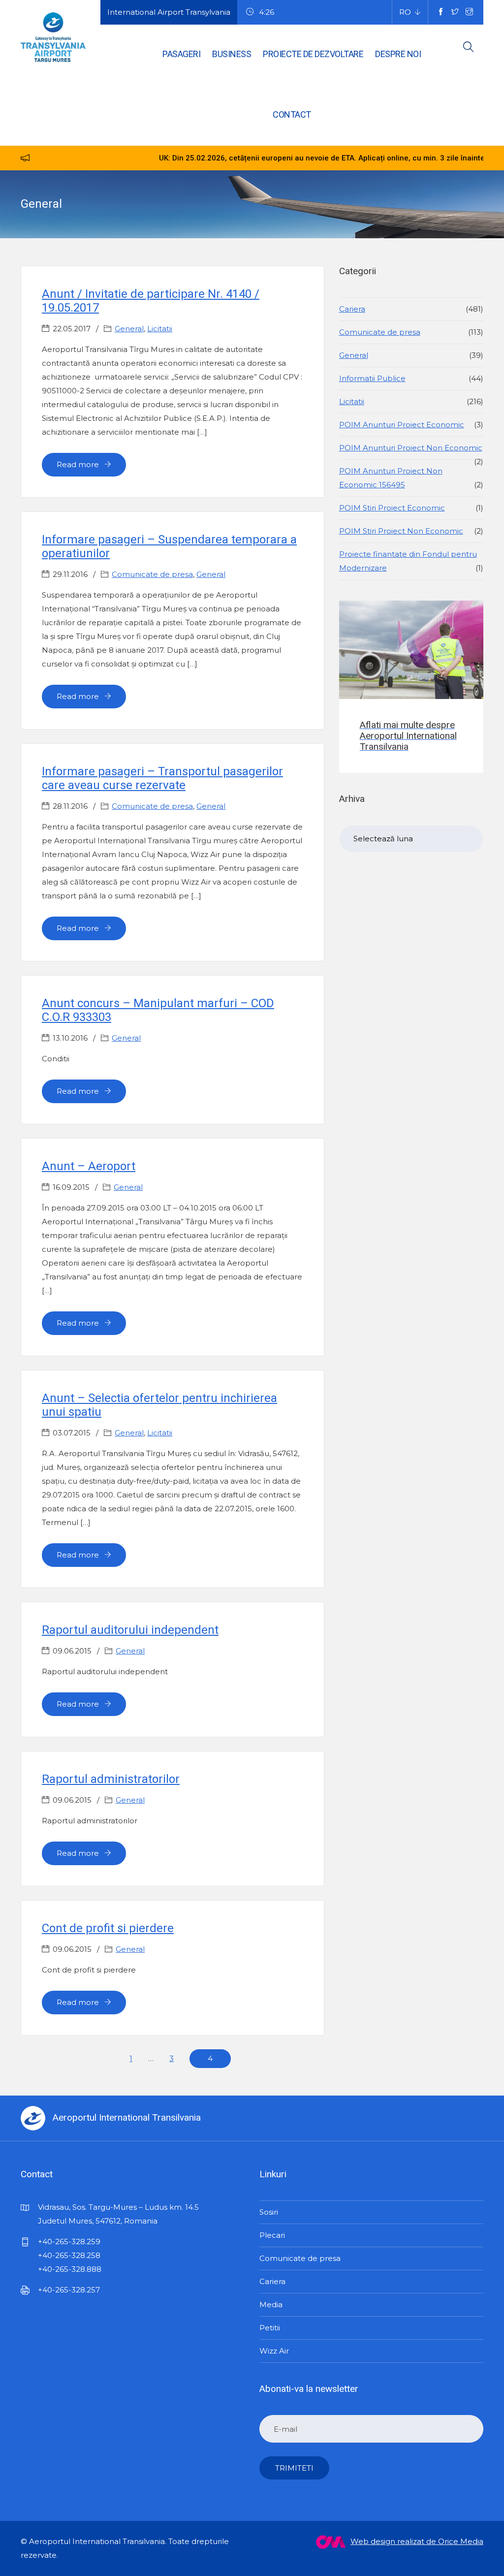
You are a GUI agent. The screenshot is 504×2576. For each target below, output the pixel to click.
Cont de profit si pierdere (108, 1928)
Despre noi (398, 54)
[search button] (469, 49)
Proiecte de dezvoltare (313, 54)
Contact (292, 114)
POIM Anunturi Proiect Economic (402, 425)
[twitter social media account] (455, 12)
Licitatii (160, 329)
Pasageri (181, 54)
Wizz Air (274, 2351)
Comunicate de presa (152, 574)
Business (232, 54)
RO (405, 12)
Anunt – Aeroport (89, 1166)
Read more (79, 464)
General (129, 329)
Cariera (352, 309)
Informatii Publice (372, 378)
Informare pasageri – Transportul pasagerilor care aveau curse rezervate (162, 778)
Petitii (270, 2328)
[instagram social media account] (469, 12)
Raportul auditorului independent (130, 1630)
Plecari (272, 2235)
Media (271, 2305)
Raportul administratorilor (111, 1779)
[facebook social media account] (441, 12)
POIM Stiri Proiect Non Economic (401, 531)
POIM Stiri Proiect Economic (392, 508)
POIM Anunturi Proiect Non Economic (411, 448)
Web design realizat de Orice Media (417, 2541)
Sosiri (269, 2212)
